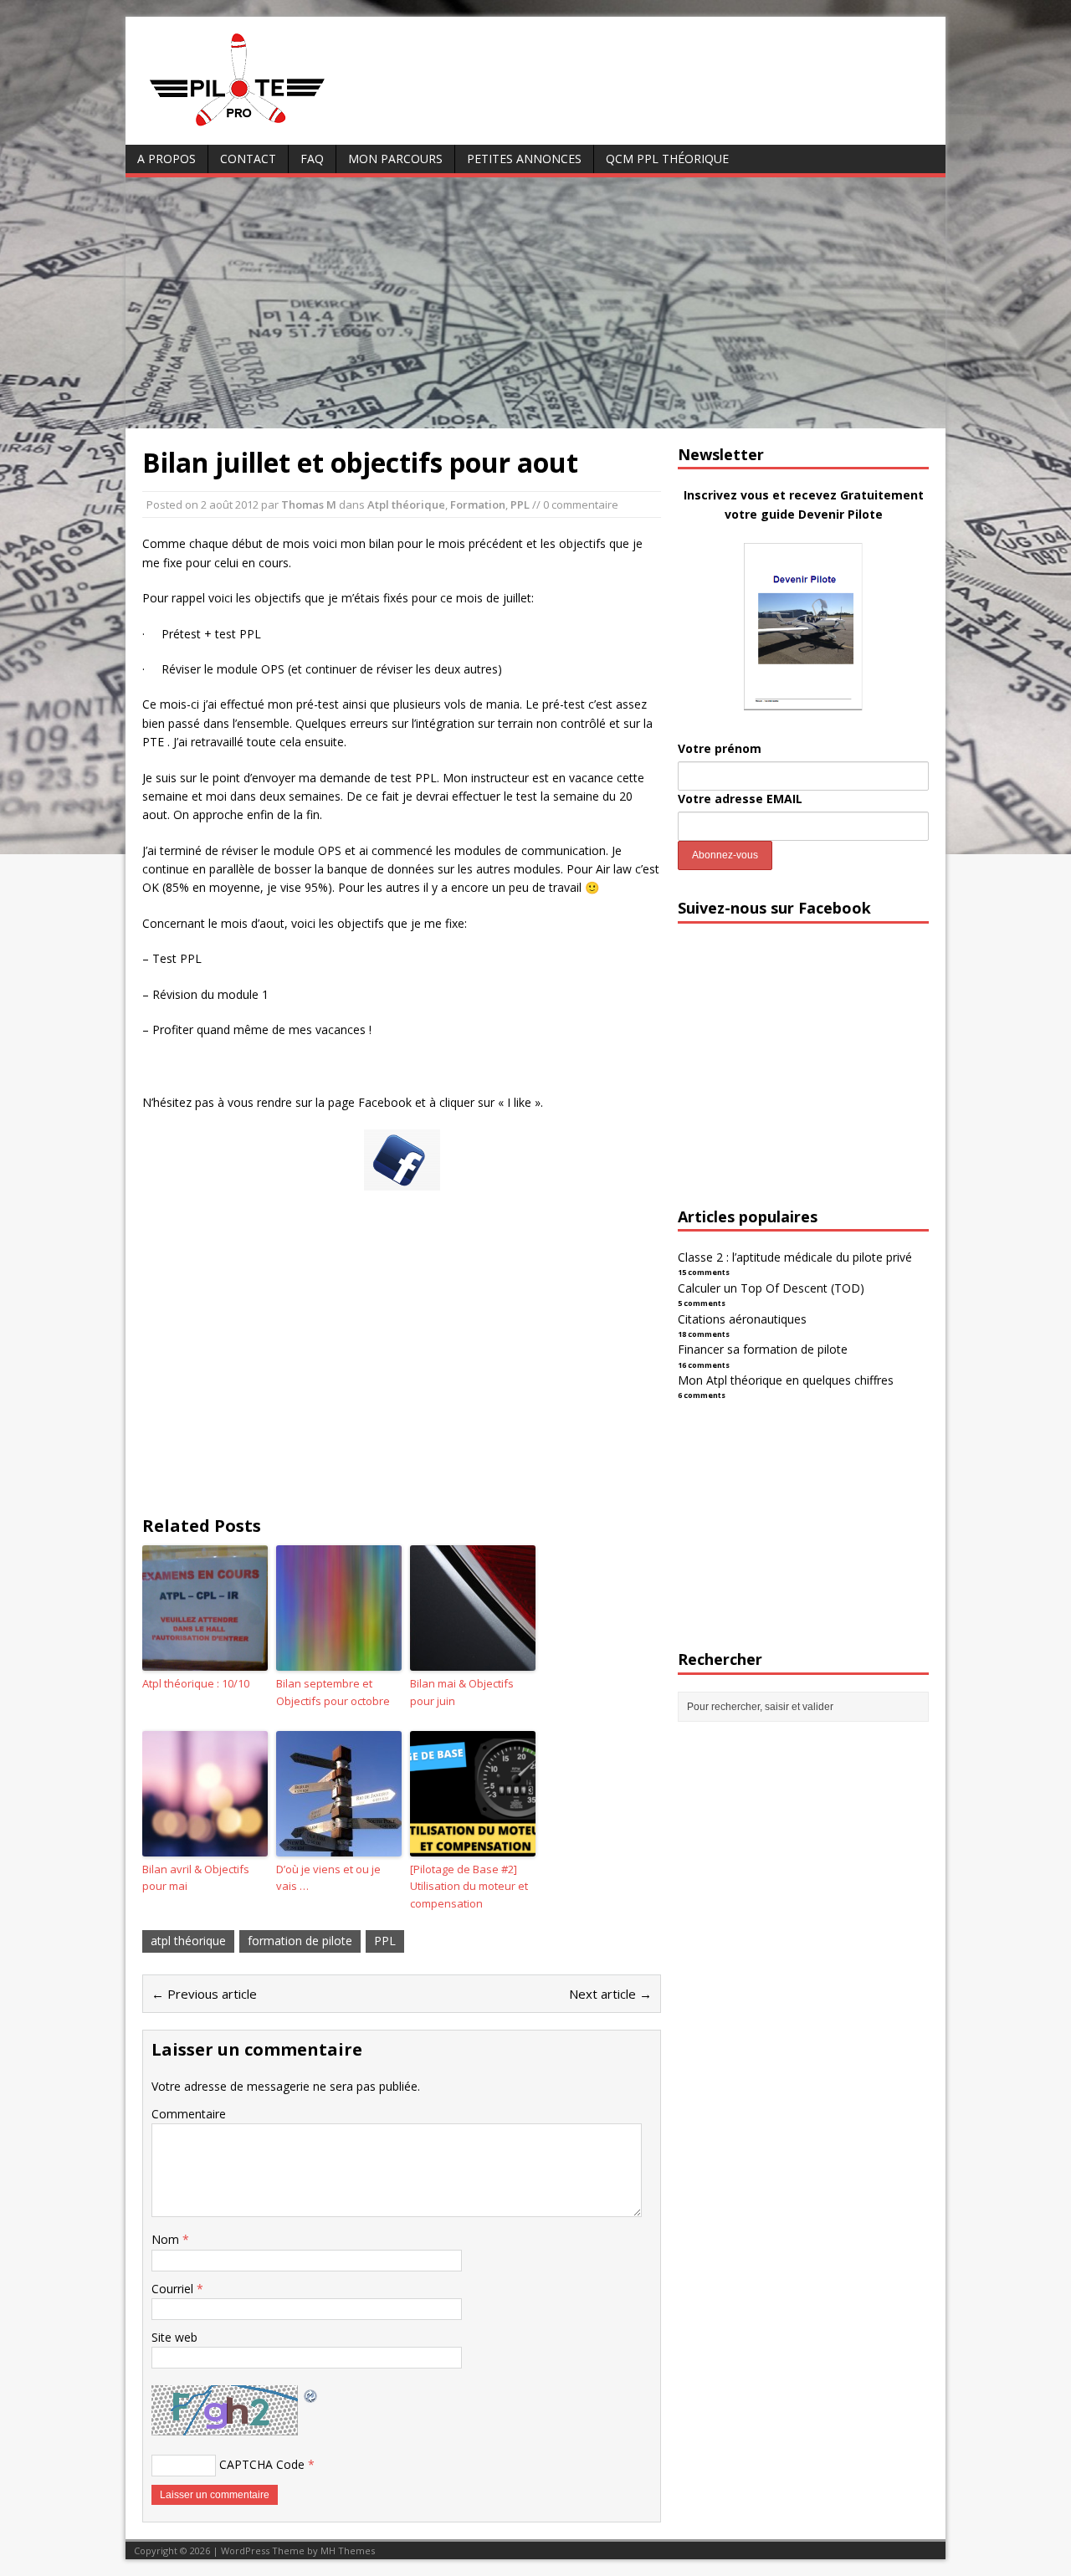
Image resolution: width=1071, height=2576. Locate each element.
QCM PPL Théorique (667, 159)
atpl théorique (188, 1941)
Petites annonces (524, 159)
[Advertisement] (535, 303)
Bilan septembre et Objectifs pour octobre (333, 1692)
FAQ (312, 159)
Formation (478, 504)
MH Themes (348, 2550)
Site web (174, 2337)
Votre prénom (720, 748)
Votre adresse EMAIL (740, 799)
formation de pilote (300, 1941)
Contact (248, 159)
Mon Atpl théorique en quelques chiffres (786, 1380)
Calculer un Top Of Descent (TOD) (771, 1288)
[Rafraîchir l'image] (311, 2394)
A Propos (167, 159)
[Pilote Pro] (272, 127)
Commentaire (189, 2114)
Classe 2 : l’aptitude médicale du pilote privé (795, 1257)
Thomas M (309, 504)
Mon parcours (395, 159)
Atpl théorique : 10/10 (196, 1683)
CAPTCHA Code (262, 2464)
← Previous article (204, 1994)
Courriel (174, 2289)
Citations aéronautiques (742, 1319)
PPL (520, 504)
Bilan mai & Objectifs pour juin (462, 1692)
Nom (167, 2239)
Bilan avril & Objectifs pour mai (196, 1878)
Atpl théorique (406, 504)
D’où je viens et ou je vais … (328, 1878)
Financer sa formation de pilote (763, 1349)
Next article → (610, 1994)
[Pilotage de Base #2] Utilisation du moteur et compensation (469, 1887)
